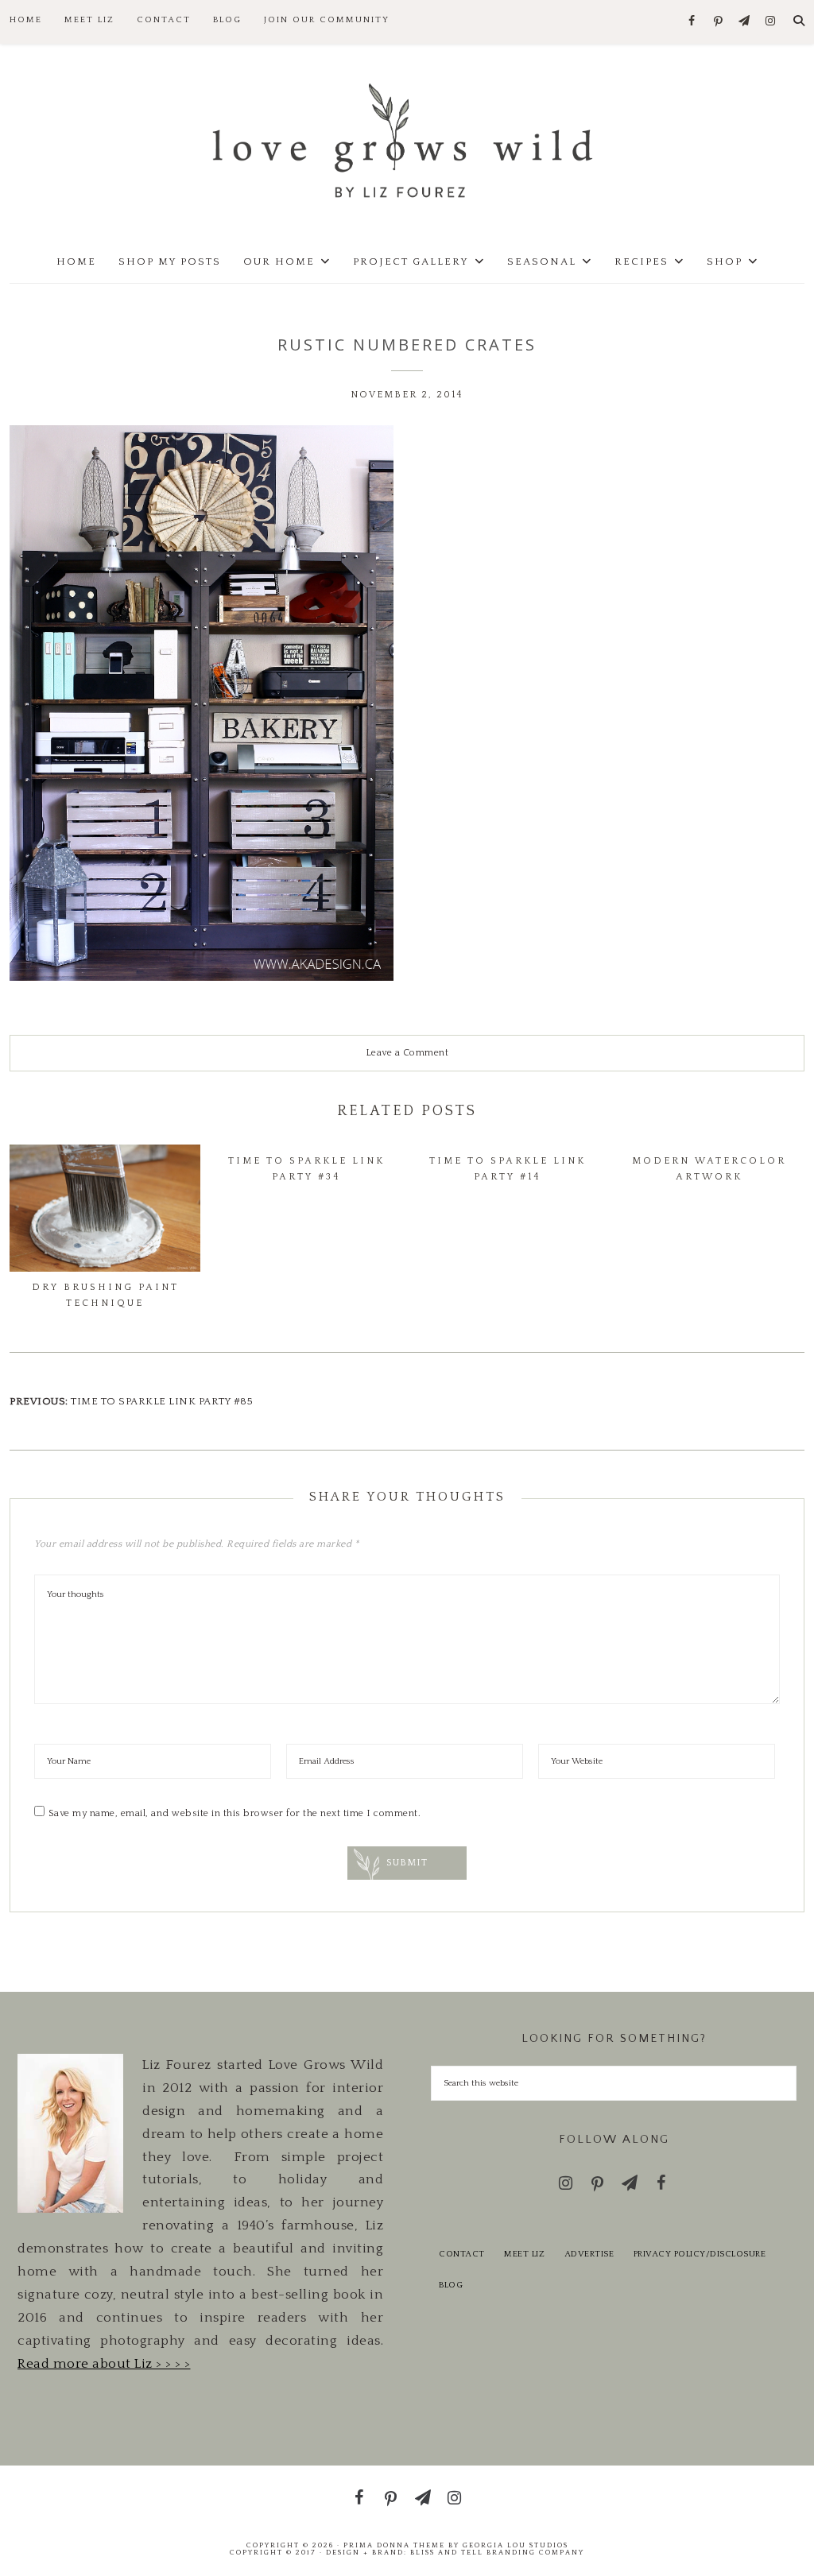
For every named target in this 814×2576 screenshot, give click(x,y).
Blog (451, 2285)
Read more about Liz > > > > (104, 2364)
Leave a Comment (407, 1053)
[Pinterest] (718, 22)
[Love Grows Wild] (407, 139)
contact (462, 2254)
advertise (589, 2254)
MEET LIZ (524, 2254)
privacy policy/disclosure (700, 2254)
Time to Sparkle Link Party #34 (306, 1169)
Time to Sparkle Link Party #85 (162, 1401)
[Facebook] (692, 22)
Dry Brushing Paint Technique (105, 1295)
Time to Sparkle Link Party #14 (508, 1169)
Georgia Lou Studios (516, 2545)
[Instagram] (771, 22)
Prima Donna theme (394, 2545)
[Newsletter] (744, 22)
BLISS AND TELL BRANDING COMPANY (497, 2552)
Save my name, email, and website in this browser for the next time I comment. (235, 1813)
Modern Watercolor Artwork (709, 1169)
